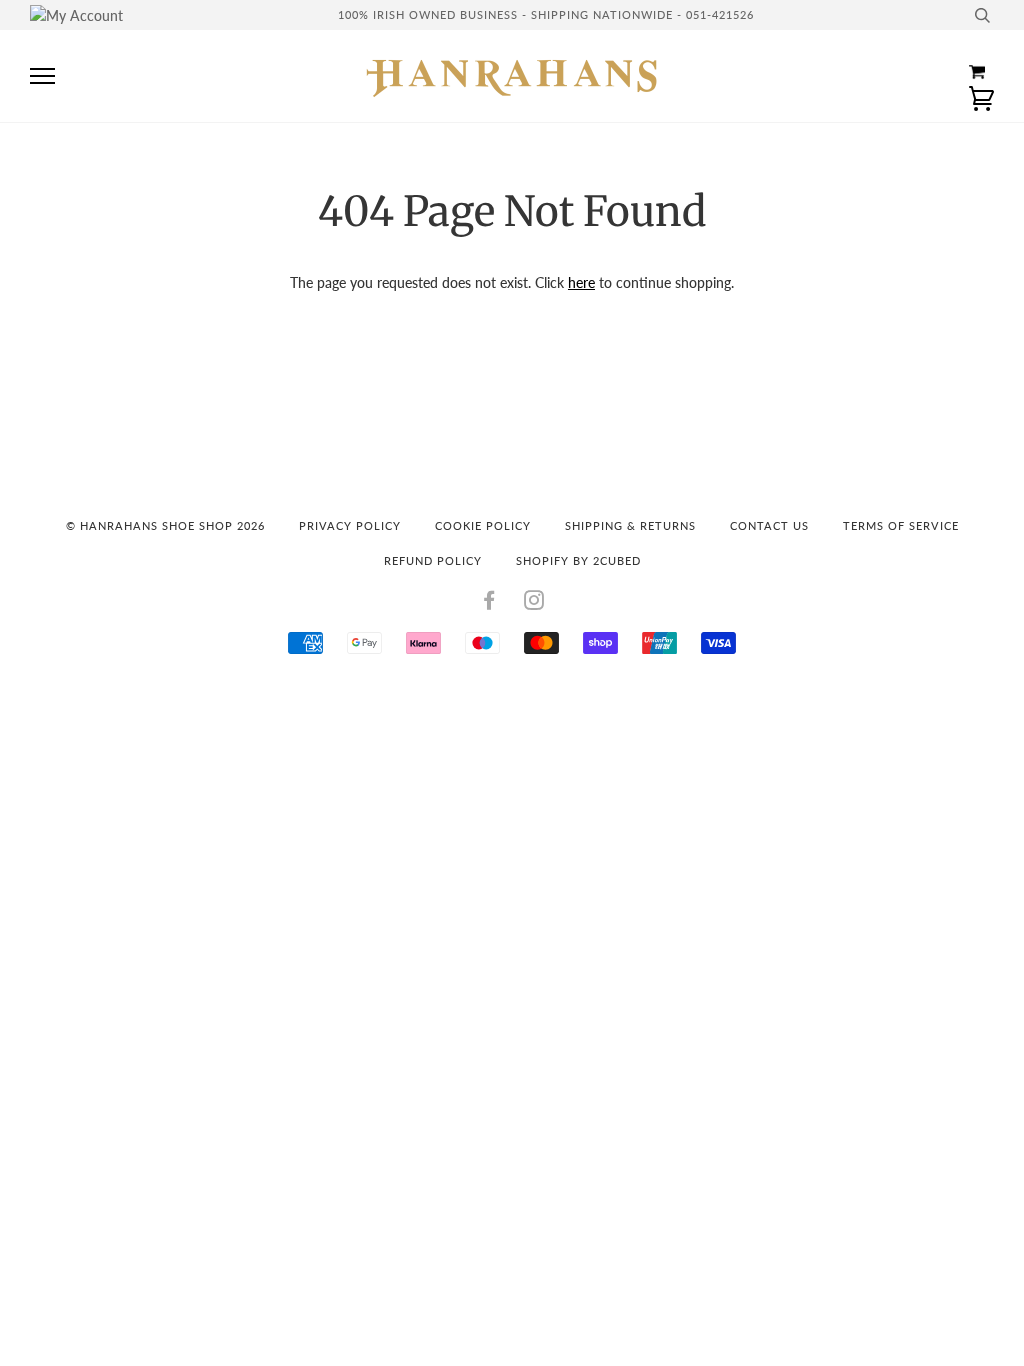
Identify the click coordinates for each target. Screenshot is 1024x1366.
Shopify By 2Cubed (578, 560)
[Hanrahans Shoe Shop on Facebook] (489, 603)
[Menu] (42, 76)
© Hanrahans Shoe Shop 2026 (165, 525)
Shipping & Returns (630, 525)
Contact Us (769, 525)
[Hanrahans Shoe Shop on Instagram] (534, 603)
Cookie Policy (483, 525)
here (581, 282)
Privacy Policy (350, 525)
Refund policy (433, 560)
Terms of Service (901, 525)
